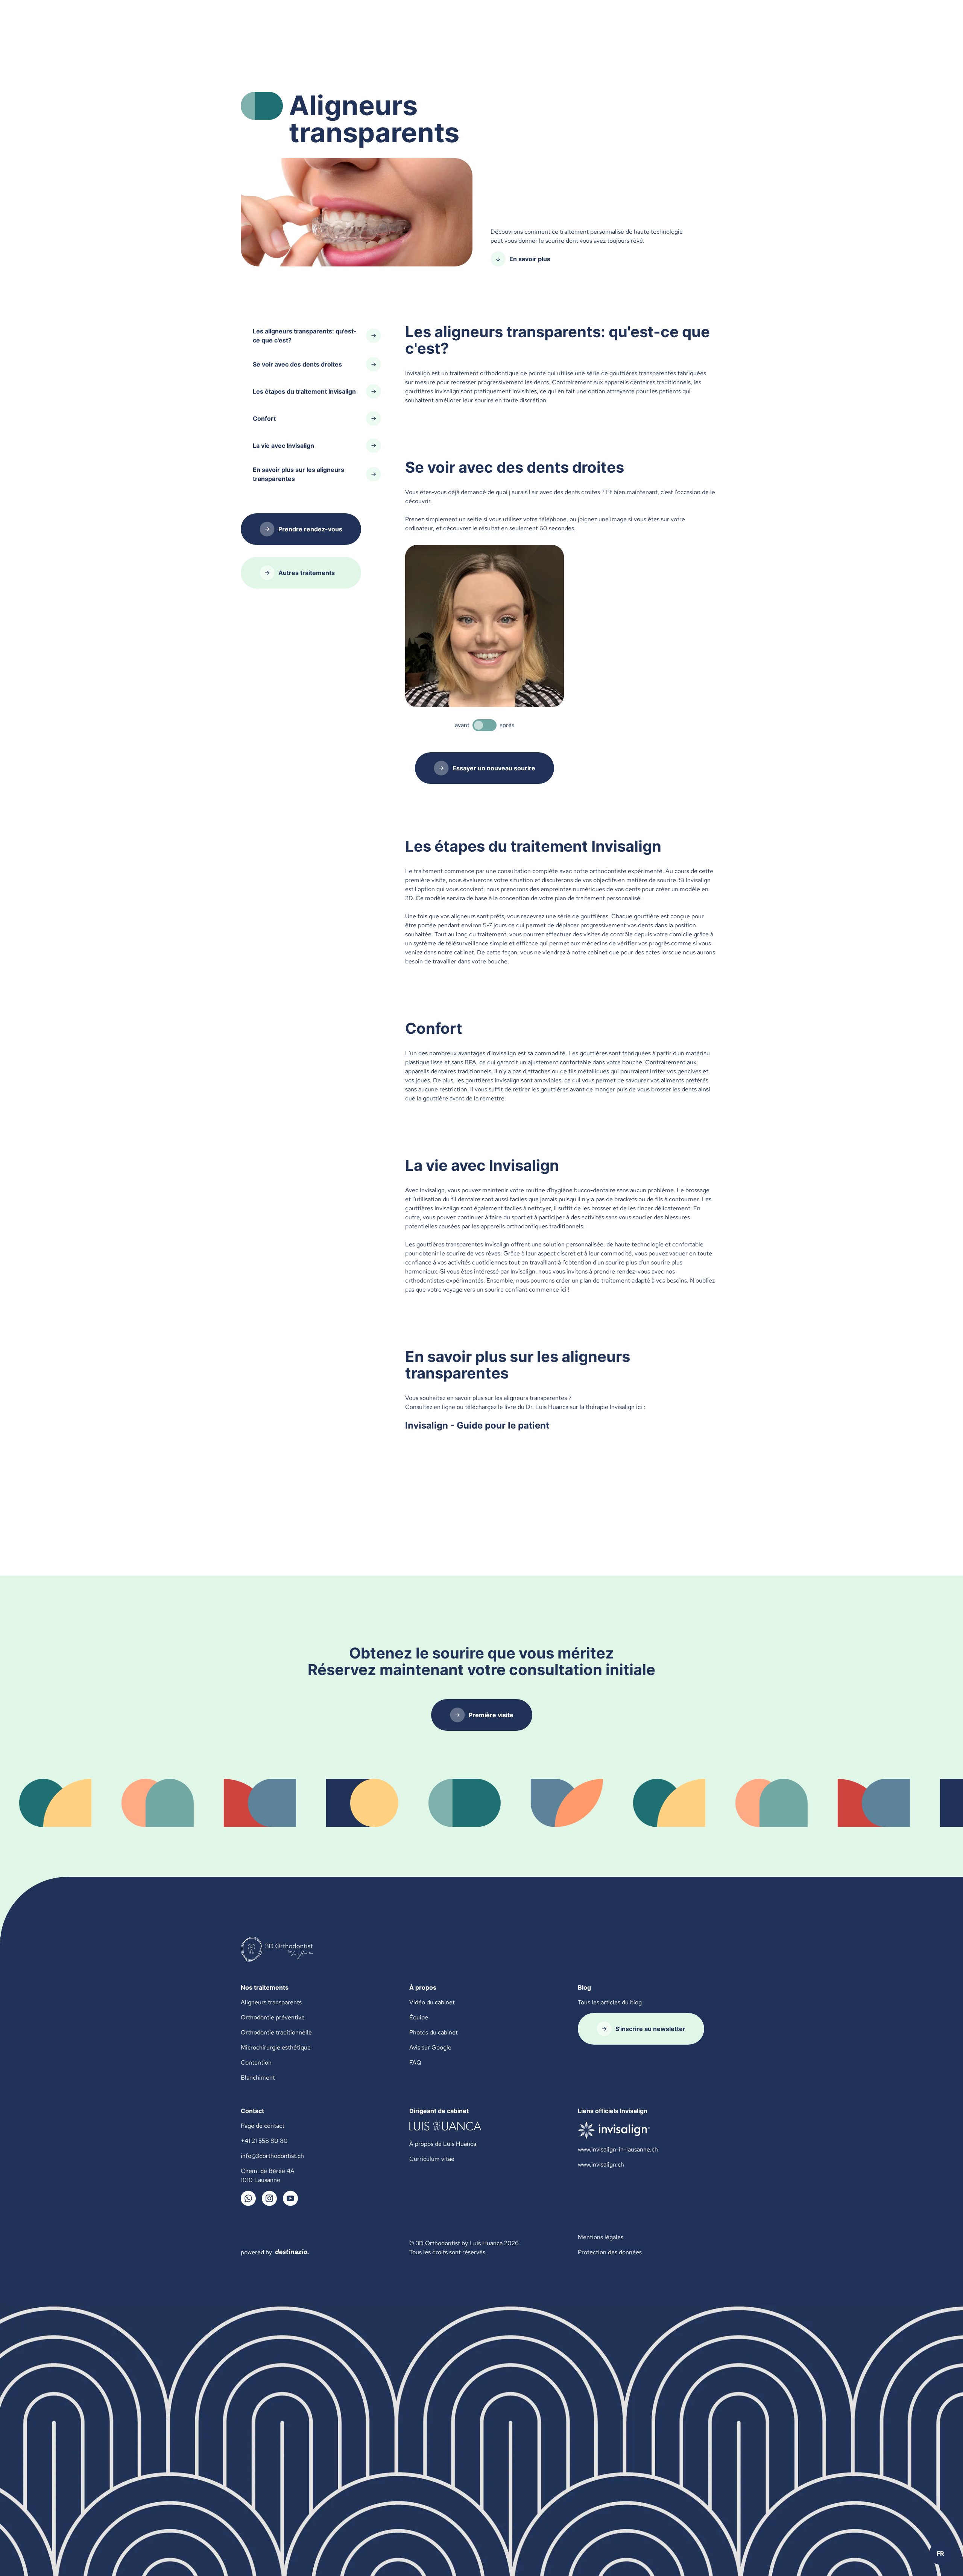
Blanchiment (258, 2078)
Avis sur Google (430, 2047)
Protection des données (610, 2252)
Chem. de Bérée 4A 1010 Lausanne (268, 2175)
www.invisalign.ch (601, 2164)
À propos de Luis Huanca (443, 2144)
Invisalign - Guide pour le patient (477, 1425)
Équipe (419, 2017)
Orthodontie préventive (273, 2017)
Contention (256, 2062)
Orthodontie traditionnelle (276, 2032)
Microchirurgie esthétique (276, 2047)
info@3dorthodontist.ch (272, 2156)
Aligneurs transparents (271, 2002)
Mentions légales (601, 2237)
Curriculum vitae (432, 2159)
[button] (940, 2553)
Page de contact (263, 2126)
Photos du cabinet (434, 2032)
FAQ (415, 2062)
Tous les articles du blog (610, 2002)
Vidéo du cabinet (432, 2002)
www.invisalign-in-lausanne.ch (618, 2149)
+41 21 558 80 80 (264, 2141)
